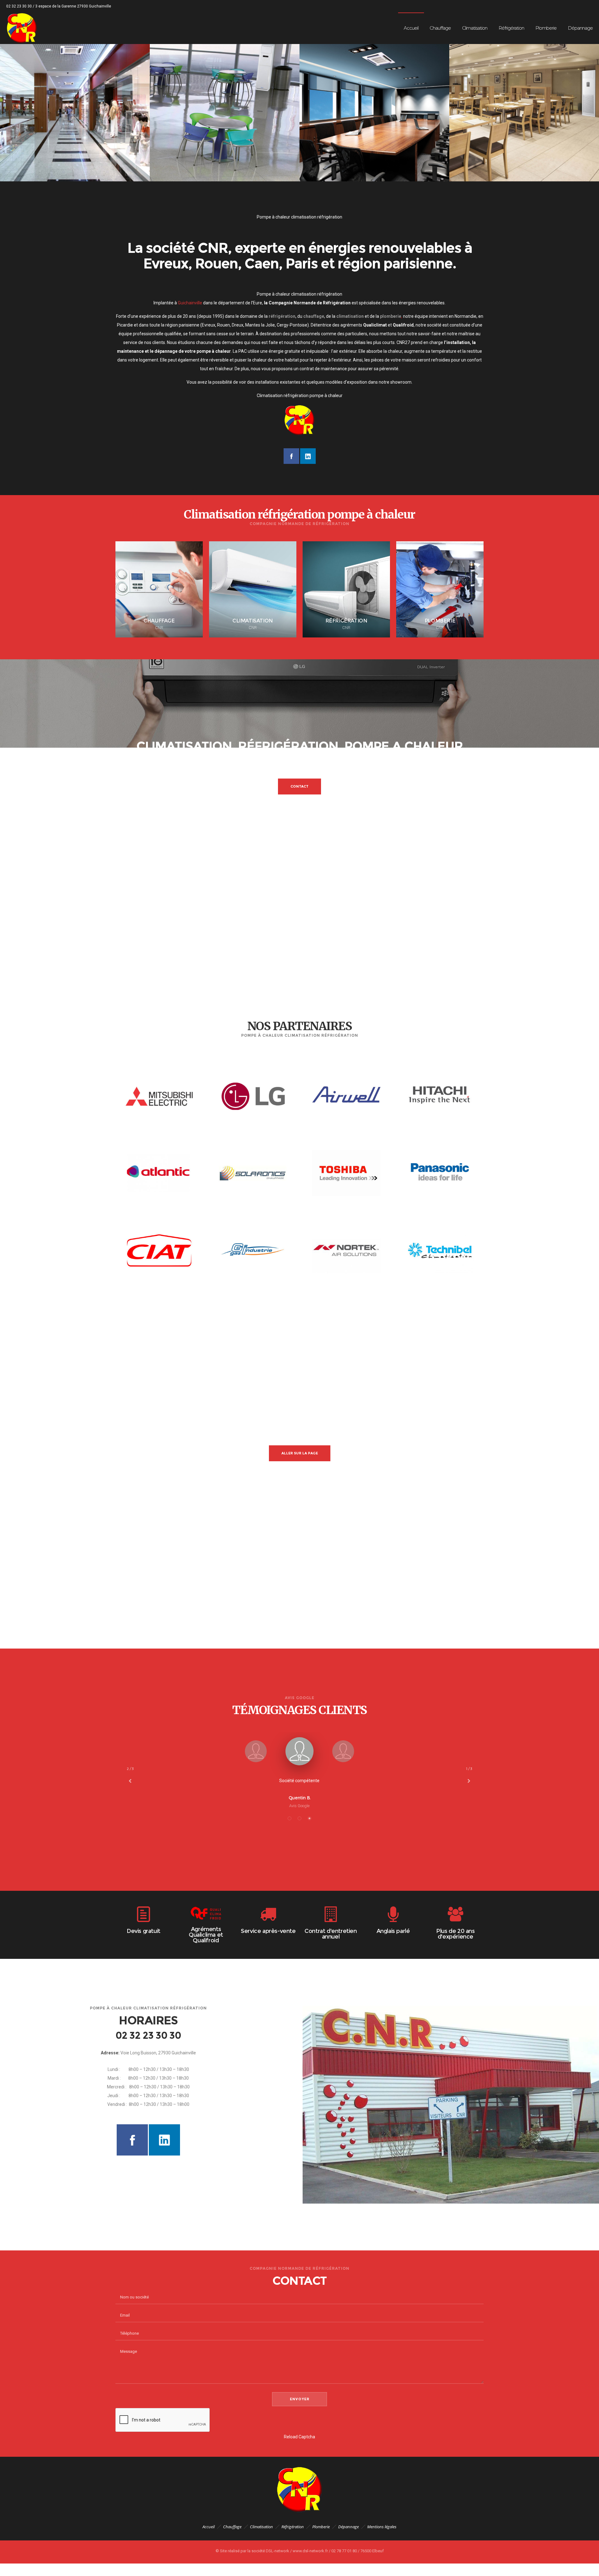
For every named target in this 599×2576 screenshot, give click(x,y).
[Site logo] (22, 28)
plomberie (391, 316)
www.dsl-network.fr (311, 2551)
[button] (290, 1818)
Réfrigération (293, 2527)
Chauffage (232, 2527)
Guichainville (190, 303)
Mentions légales (382, 2527)
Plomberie (321, 2527)
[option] (75, 106)
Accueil (209, 2527)
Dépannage (348, 2527)
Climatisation (261, 2527)
